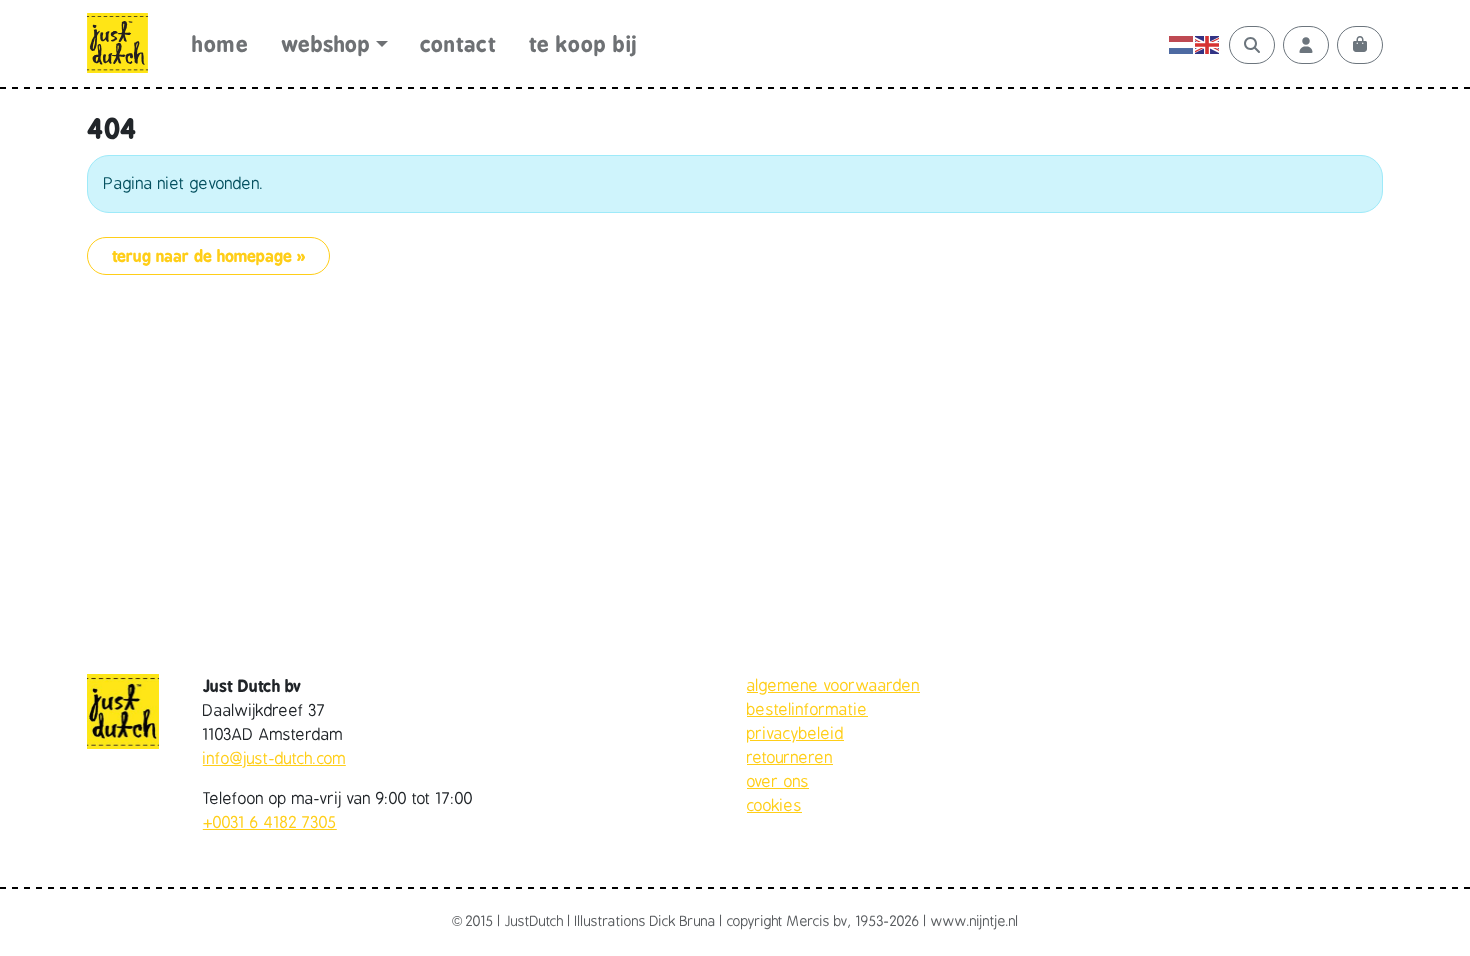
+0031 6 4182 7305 (270, 823)
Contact (458, 44)
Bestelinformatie (807, 710)
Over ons (778, 782)
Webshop (326, 44)
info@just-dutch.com (274, 759)
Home (220, 44)
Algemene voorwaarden (833, 686)
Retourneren (790, 758)
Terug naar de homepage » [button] (208, 256)
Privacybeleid (795, 734)
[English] (1208, 45)
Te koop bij (583, 44)
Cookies (774, 806)
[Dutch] (1182, 45)
